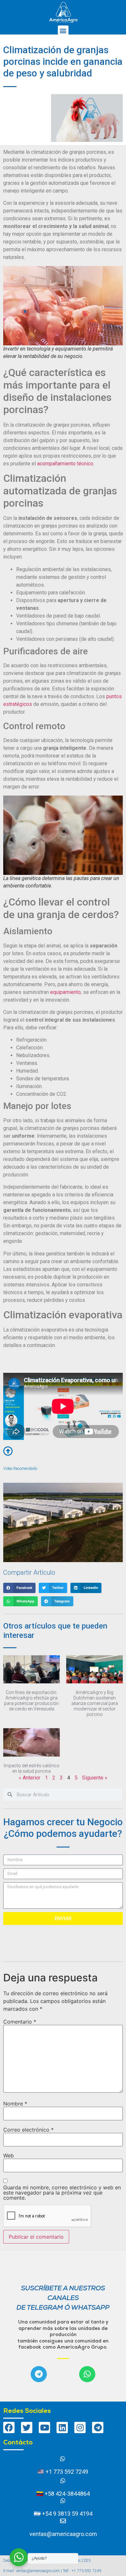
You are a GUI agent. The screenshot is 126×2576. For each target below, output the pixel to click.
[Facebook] (9, 2427)
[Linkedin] (62, 2427)
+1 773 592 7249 (66, 2472)
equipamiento (65, 992)
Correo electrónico (28, 2130)
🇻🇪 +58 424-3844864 (63, 2494)
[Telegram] (39, 2374)
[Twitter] (27, 2427)
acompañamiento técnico (65, 464)
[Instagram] (80, 2427)
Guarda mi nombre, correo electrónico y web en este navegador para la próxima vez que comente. (62, 2193)
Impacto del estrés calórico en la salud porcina (32, 1768)
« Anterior (30, 1778)
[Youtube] (44, 2427)
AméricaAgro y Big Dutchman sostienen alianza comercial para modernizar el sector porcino (95, 1703)
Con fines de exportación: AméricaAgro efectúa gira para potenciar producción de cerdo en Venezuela (31, 1700)
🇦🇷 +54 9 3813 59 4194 (63, 2514)
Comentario (20, 2022)
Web (9, 2155)
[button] (63, 31)
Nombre (15, 2104)
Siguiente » (95, 1778)
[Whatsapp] (87, 2374)
